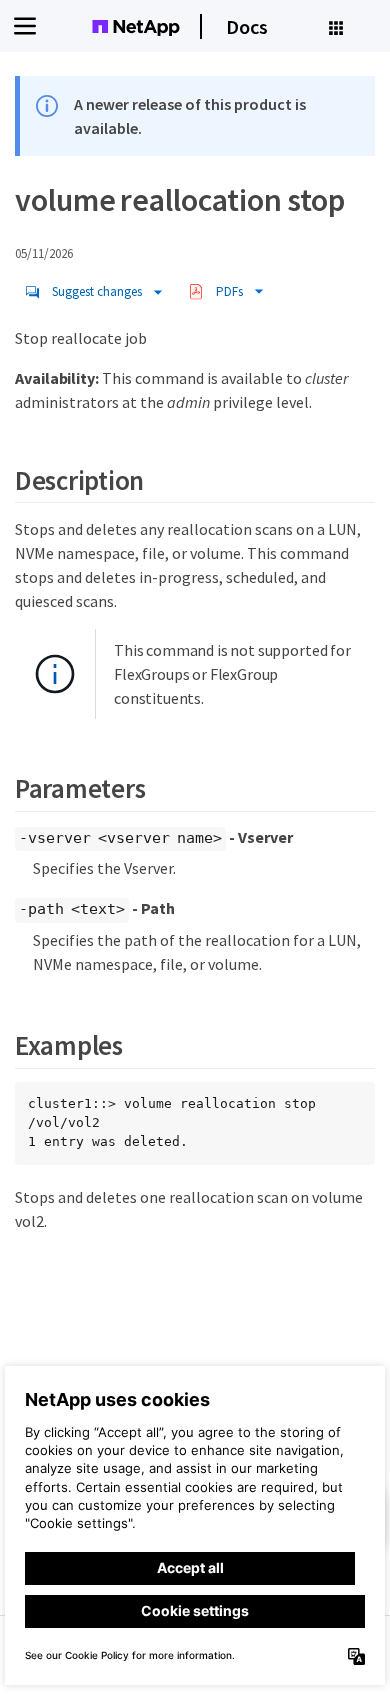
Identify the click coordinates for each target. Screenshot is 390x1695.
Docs (247, 26)
